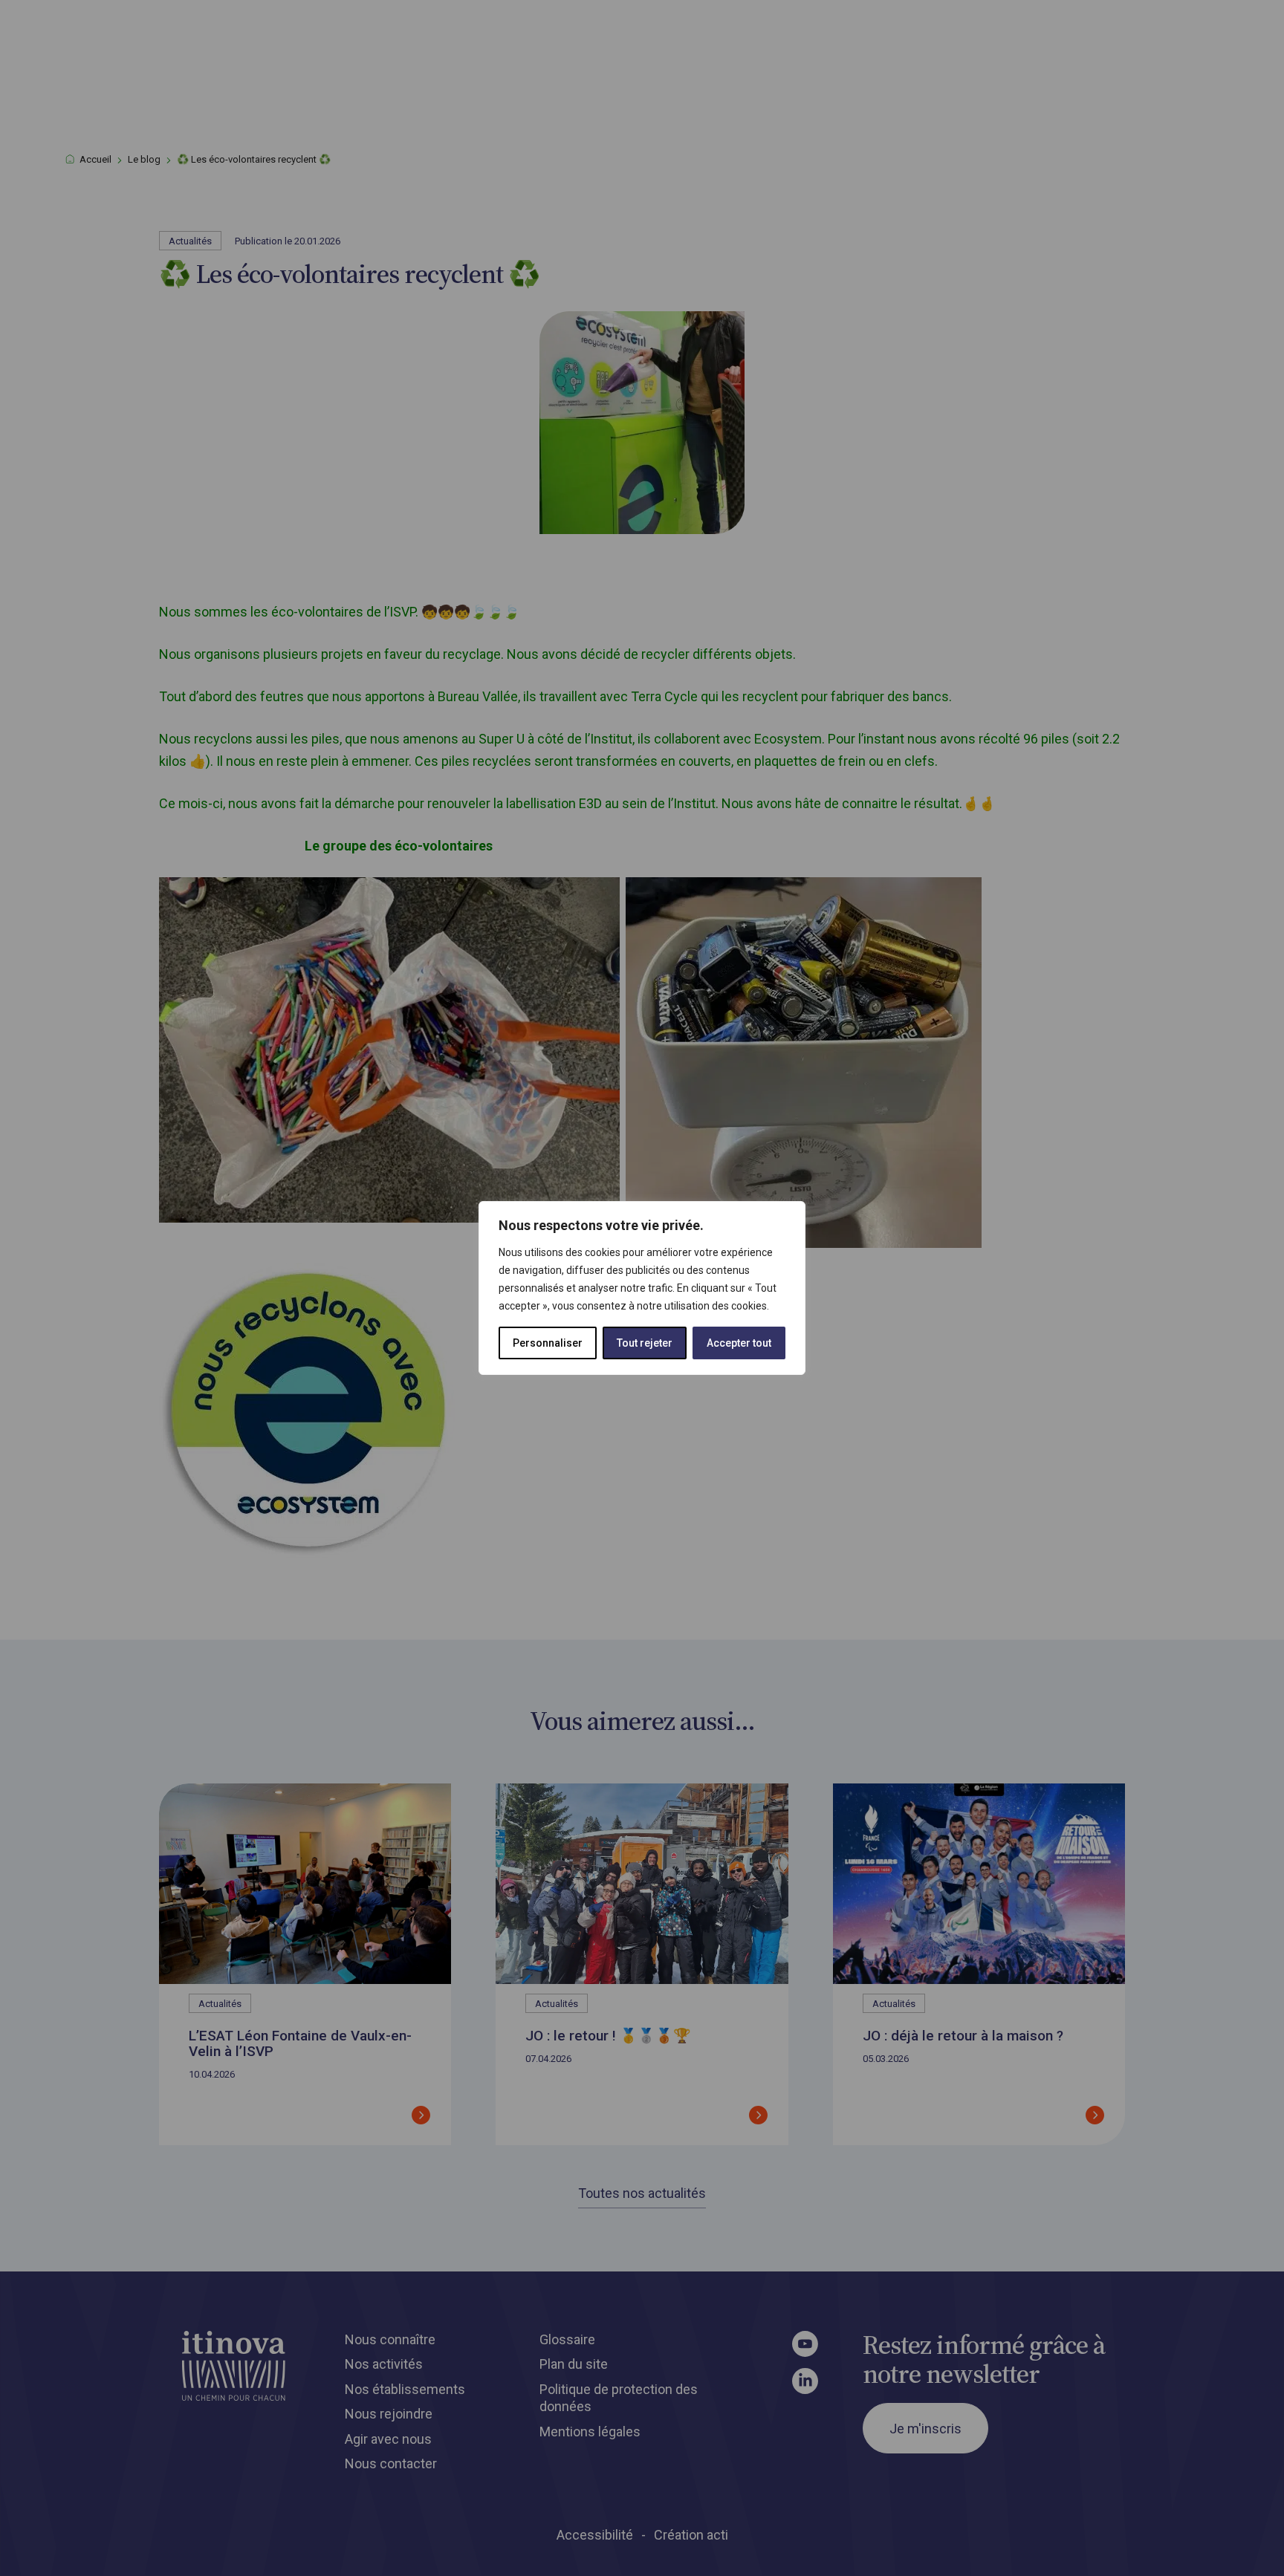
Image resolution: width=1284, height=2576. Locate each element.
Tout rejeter (645, 1343)
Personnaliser (548, 1343)
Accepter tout (739, 1343)
